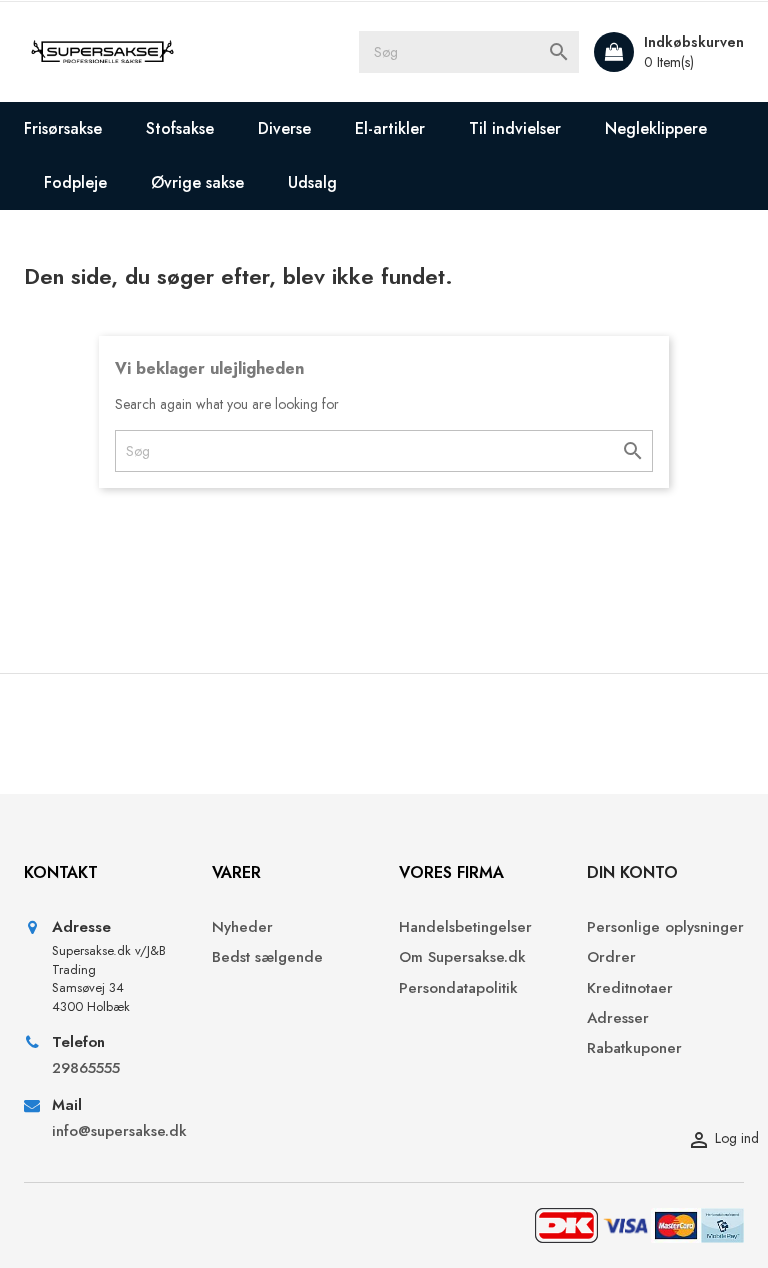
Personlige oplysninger (665, 927)
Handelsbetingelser (465, 927)
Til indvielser (515, 128)
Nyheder (242, 927)
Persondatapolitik (458, 988)
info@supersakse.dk (117, 1131)
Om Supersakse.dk (462, 957)
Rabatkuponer (634, 1048)
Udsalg (312, 182)
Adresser (618, 1018)
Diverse (284, 128)
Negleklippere (656, 128)
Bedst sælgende (267, 957)
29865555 (86, 1068)
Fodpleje (75, 182)
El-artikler (390, 128)
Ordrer (611, 957)
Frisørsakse (63, 128)
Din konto (632, 872)
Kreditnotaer (630, 988)
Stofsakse (180, 128)
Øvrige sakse (197, 182)
